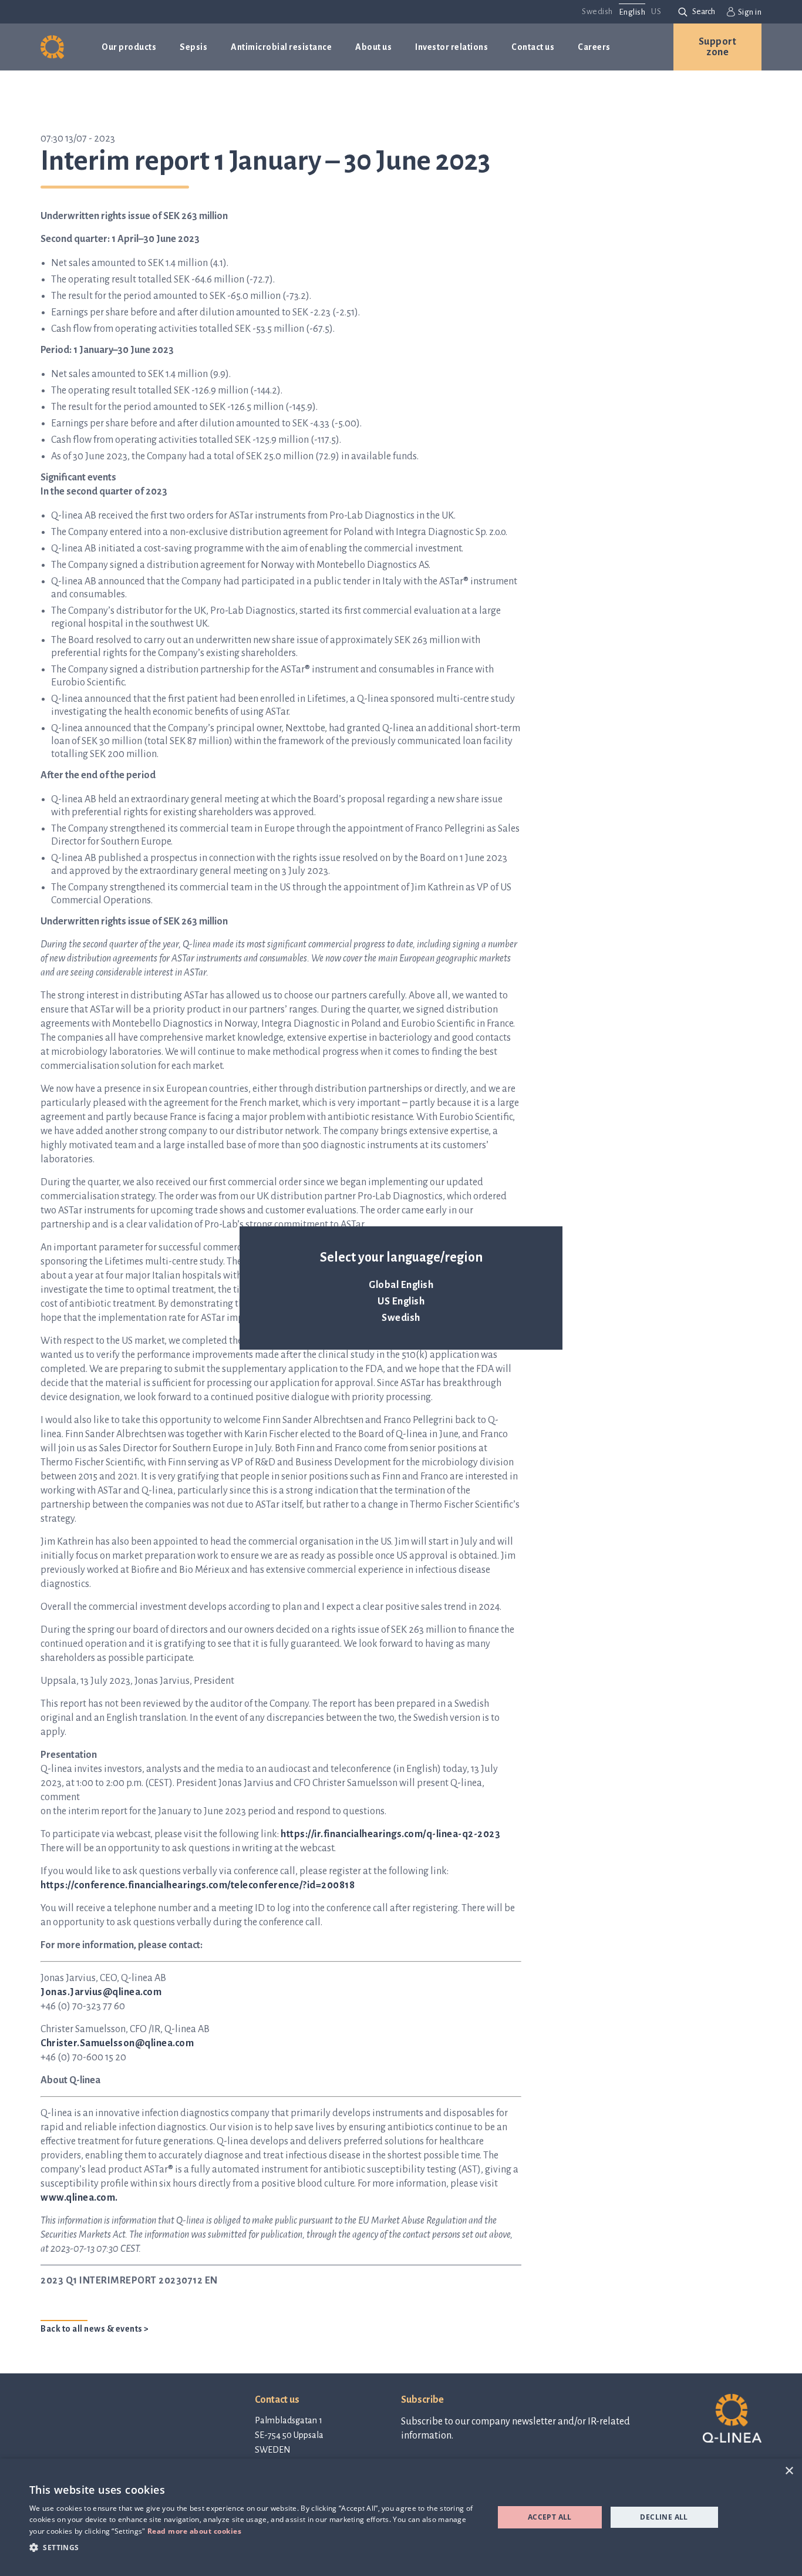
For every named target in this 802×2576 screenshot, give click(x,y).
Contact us (533, 47)
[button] (255, 2547)
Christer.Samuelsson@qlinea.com (117, 2043)
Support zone (718, 47)
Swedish (401, 1318)
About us (373, 47)
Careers (594, 47)
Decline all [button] (664, 2517)
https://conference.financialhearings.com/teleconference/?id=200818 (198, 1885)
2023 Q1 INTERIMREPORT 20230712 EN (129, 2281)
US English (401, 1302)
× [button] (789, 2471)
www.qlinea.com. (79, 2198)
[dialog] (401, 2517)
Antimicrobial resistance (281, 47)
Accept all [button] (550, 2517)
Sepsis (193, 47)
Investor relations (451, 47)
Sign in (750, 12)
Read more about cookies (195, 2531)
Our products (129, 47)
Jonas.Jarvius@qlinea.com (101, 1992)
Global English (401, 1285)
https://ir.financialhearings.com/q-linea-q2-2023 (390, 1834)
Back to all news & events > (95, 2329)
